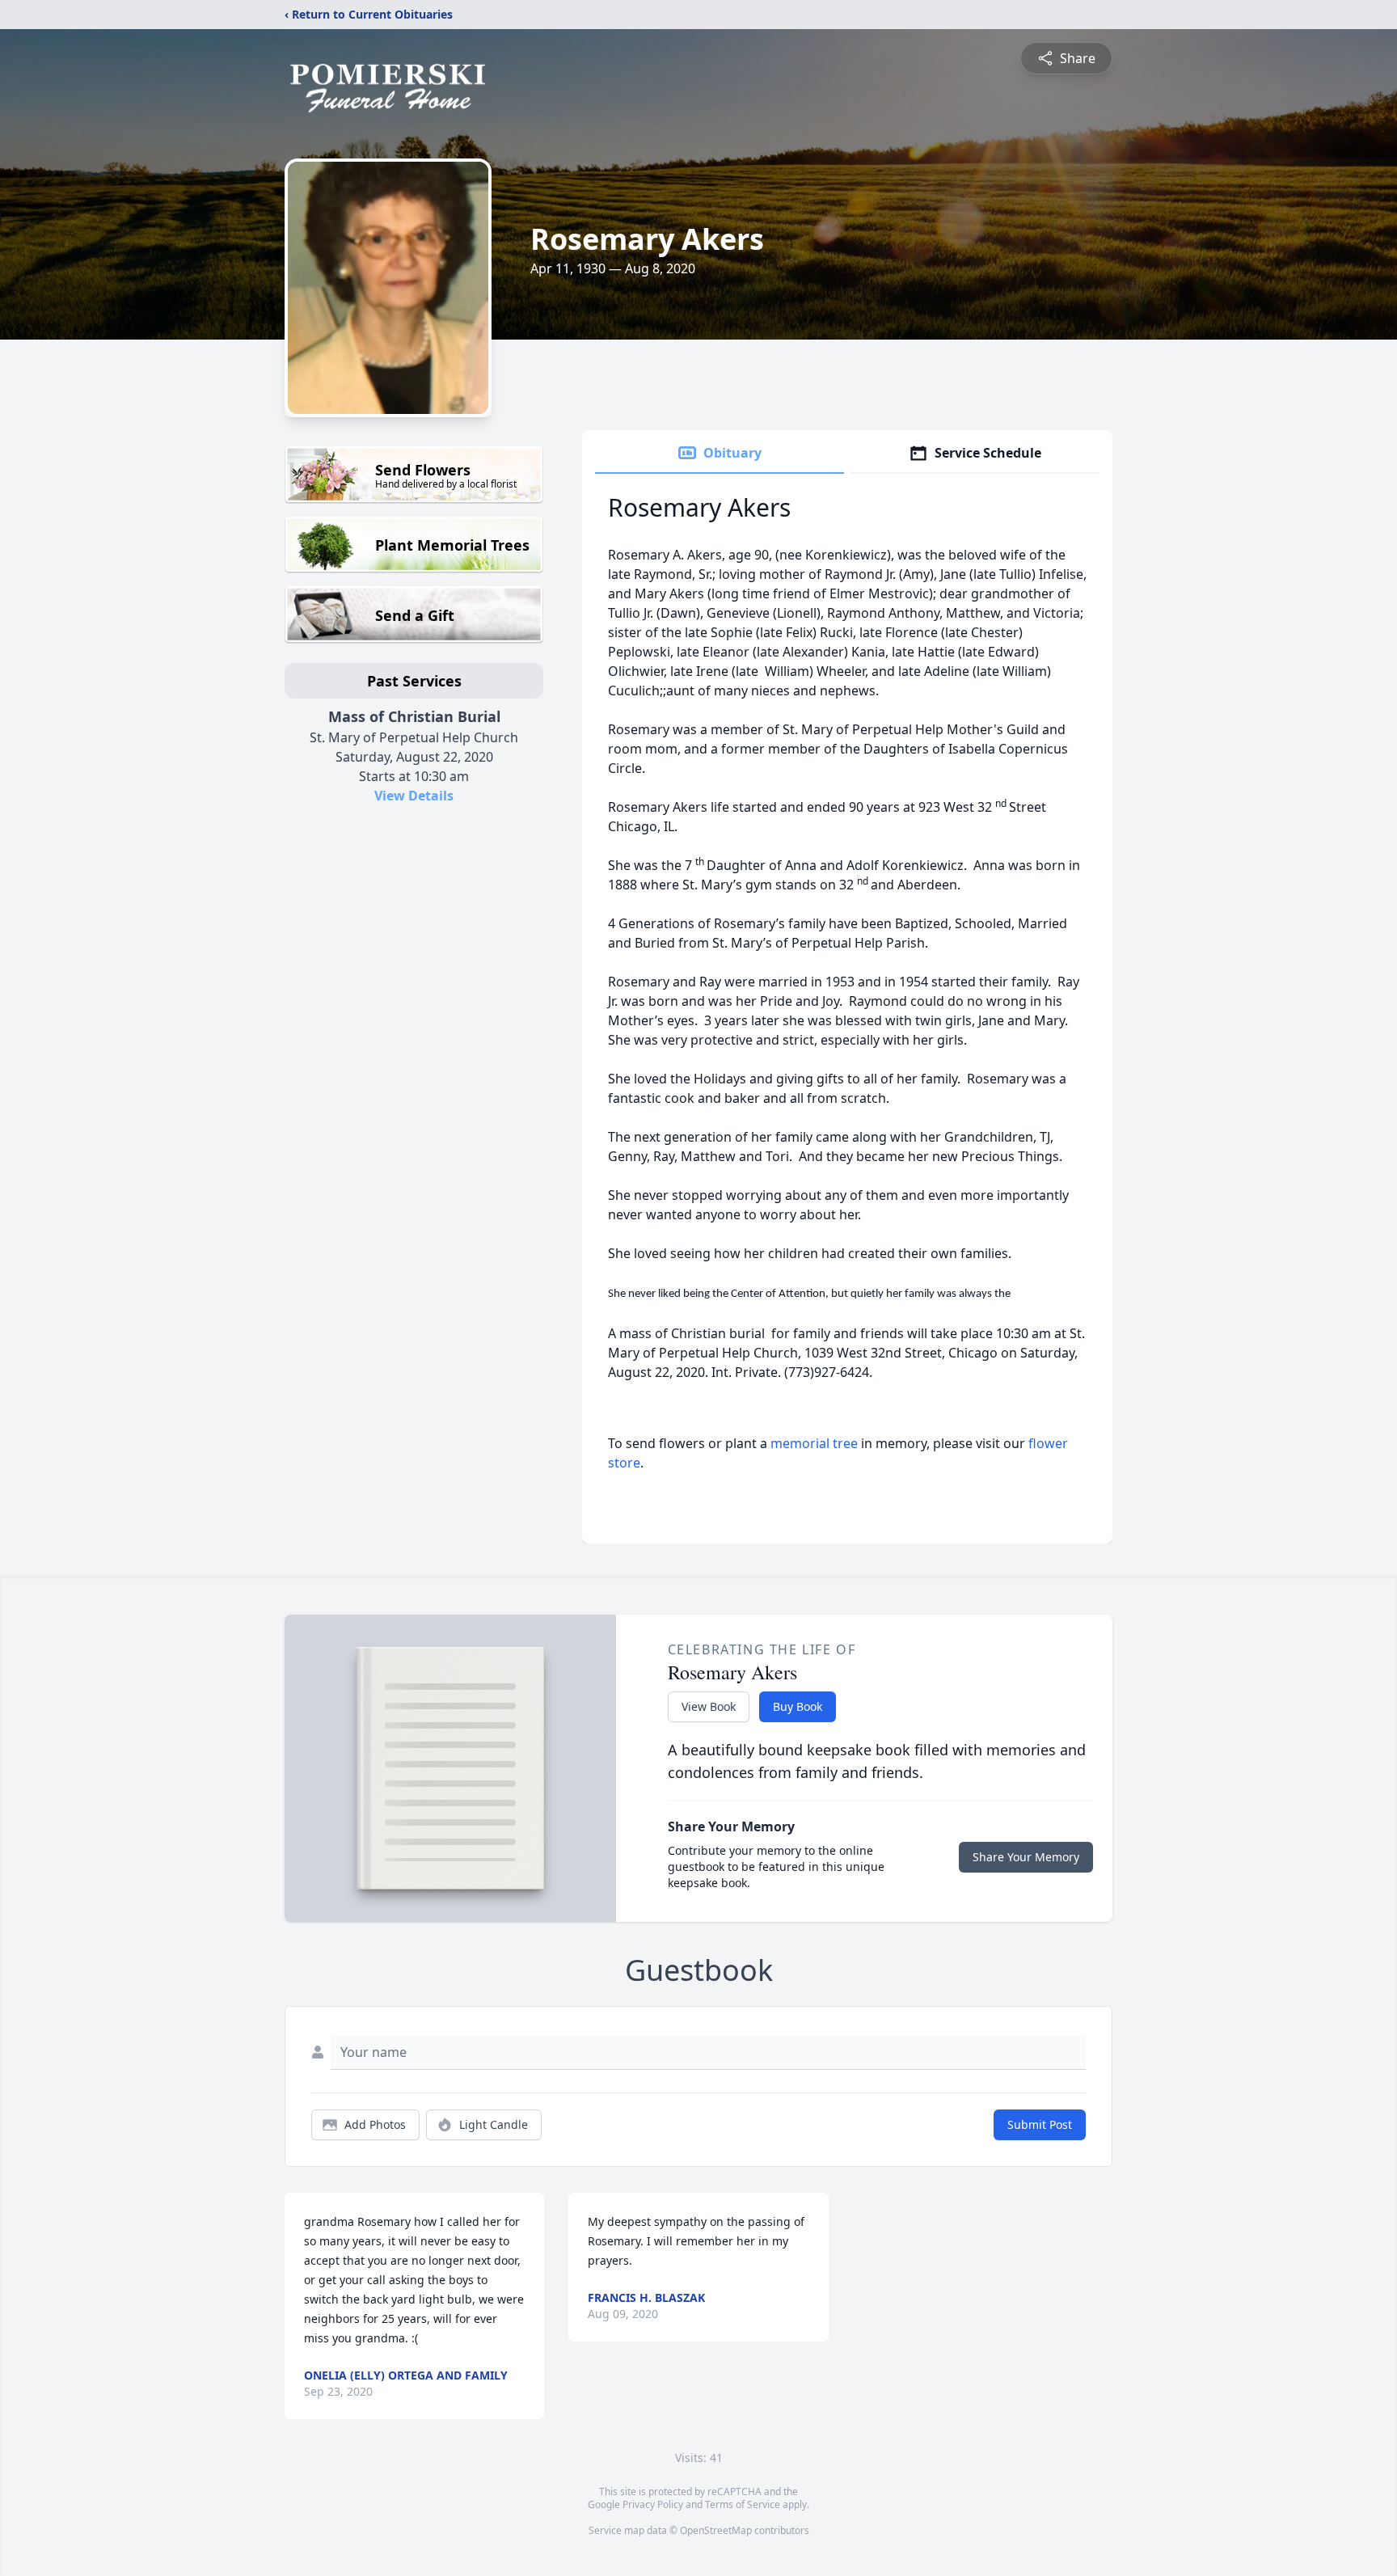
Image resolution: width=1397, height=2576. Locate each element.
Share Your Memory (1026, 1857)
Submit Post (1040, 2124)
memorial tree (814, 1443)
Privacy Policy (653, 2504)
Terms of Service (743, 2504)
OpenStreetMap (716, 2530)
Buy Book (798, 1706)
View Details (414, 796)
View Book (709, 1706)
